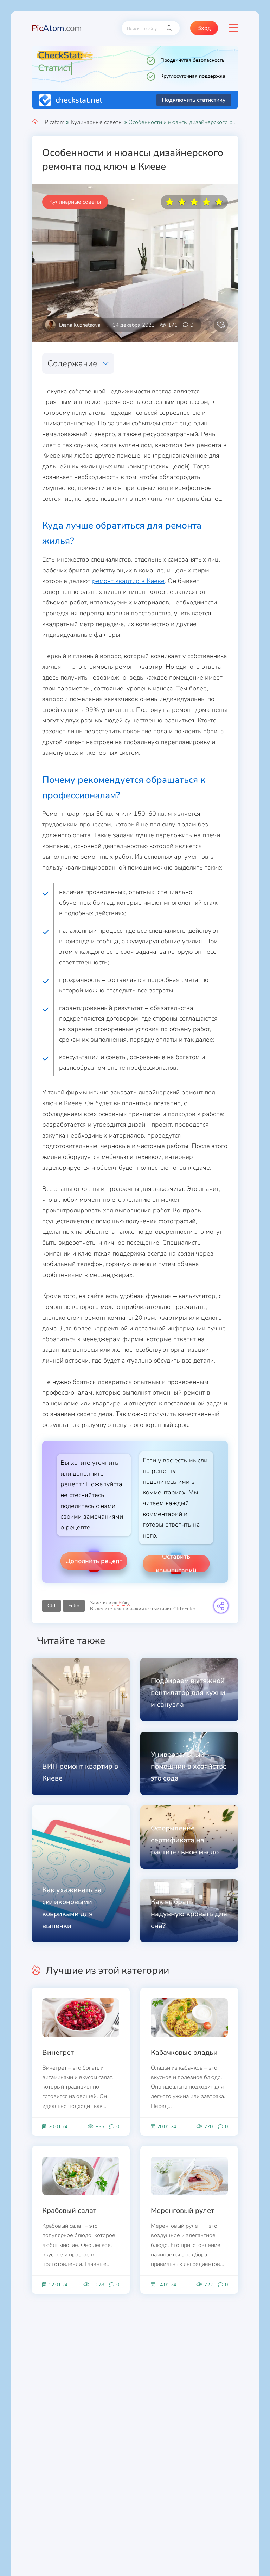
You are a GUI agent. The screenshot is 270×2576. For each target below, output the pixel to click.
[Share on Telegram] (221, 1606)
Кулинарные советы (97, 122)
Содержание (72, 363)
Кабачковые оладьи (184, 2053)
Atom (57, 28)
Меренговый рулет (182, 2211)
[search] (169, 28)
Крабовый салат (69, 2211)
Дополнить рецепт (94, 1561)
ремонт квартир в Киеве (128, 581)
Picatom (55, 122)
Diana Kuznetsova (80, 325)
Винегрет (58, 2053)
